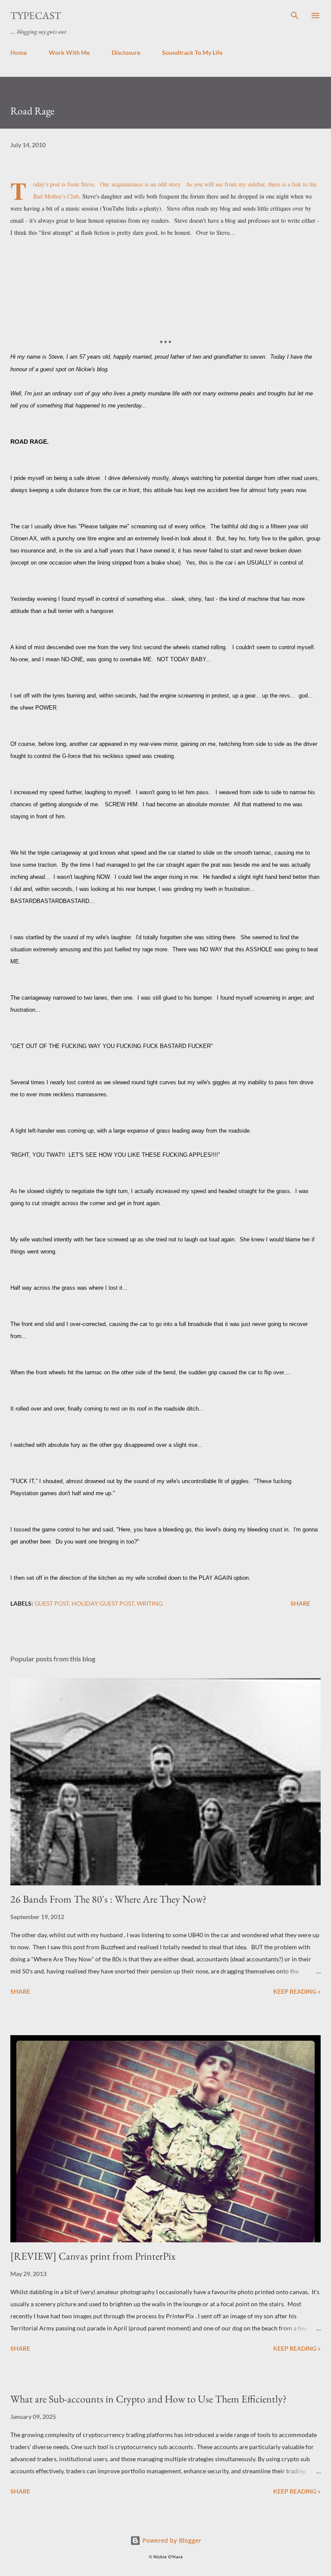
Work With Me (69, 52)
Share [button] (300, 1603)
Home (19, 52)
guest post (52, 1603)
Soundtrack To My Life (192, 52)
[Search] (295, 16)
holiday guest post (103, 1603)
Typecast (36, 15)
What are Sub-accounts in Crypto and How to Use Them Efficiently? (148, 2399)
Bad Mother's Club (56, 196)
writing (150, 1603)
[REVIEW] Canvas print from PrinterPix (93, 2256)
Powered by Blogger (171, 2540)
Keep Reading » (297, 1991)
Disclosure (126, 52)
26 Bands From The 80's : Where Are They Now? (108, 1899)
